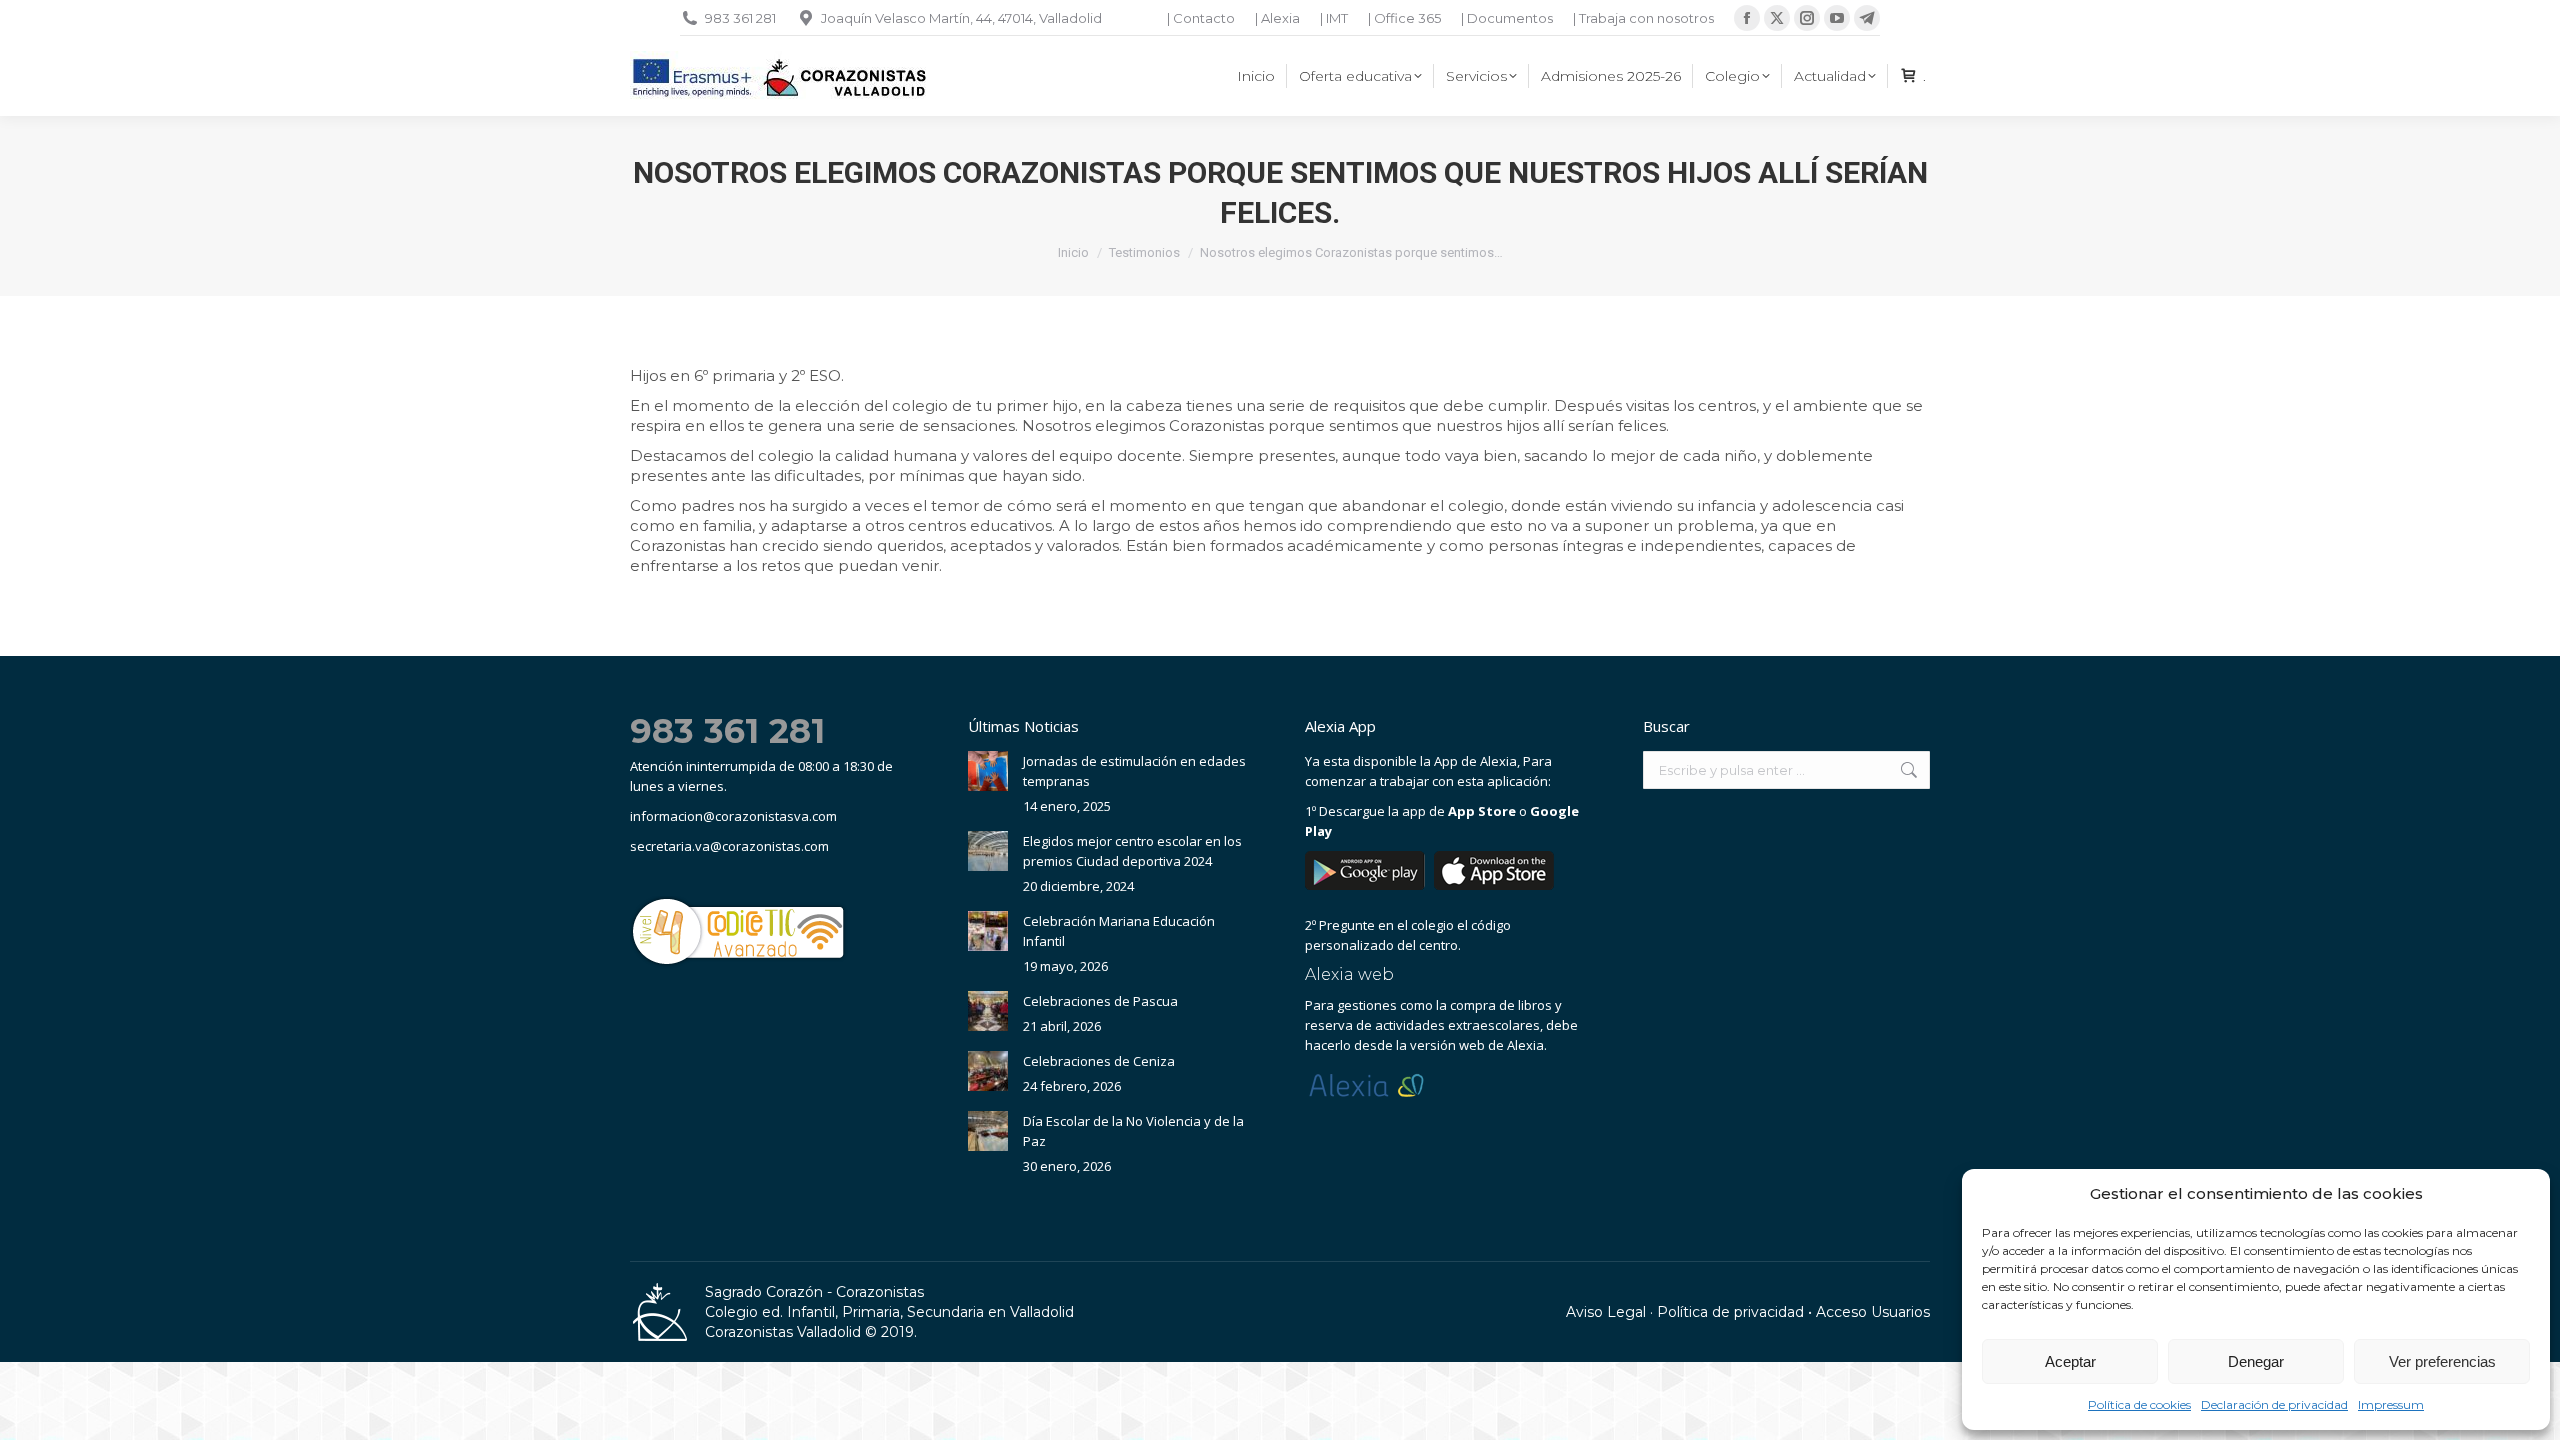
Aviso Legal (1606, 1312)
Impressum (2391, 1404)
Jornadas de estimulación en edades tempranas (1134, 771)
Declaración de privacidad (2274, 1404)
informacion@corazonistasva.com (733, 816)
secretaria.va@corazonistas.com (729, 846)
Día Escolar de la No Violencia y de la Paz (1133, 1131)
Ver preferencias (2442, 1361)
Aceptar (2070, 1361)
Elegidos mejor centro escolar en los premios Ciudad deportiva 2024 (1132, 851)
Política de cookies (2139, 1404)
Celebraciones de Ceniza (1099, 1061)
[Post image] (988, 771)
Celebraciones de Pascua (1100, 1001)
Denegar (2256, 1361)
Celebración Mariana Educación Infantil (1119, 931)
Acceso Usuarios (1873, 1312)
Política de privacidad (1730, 1312)
